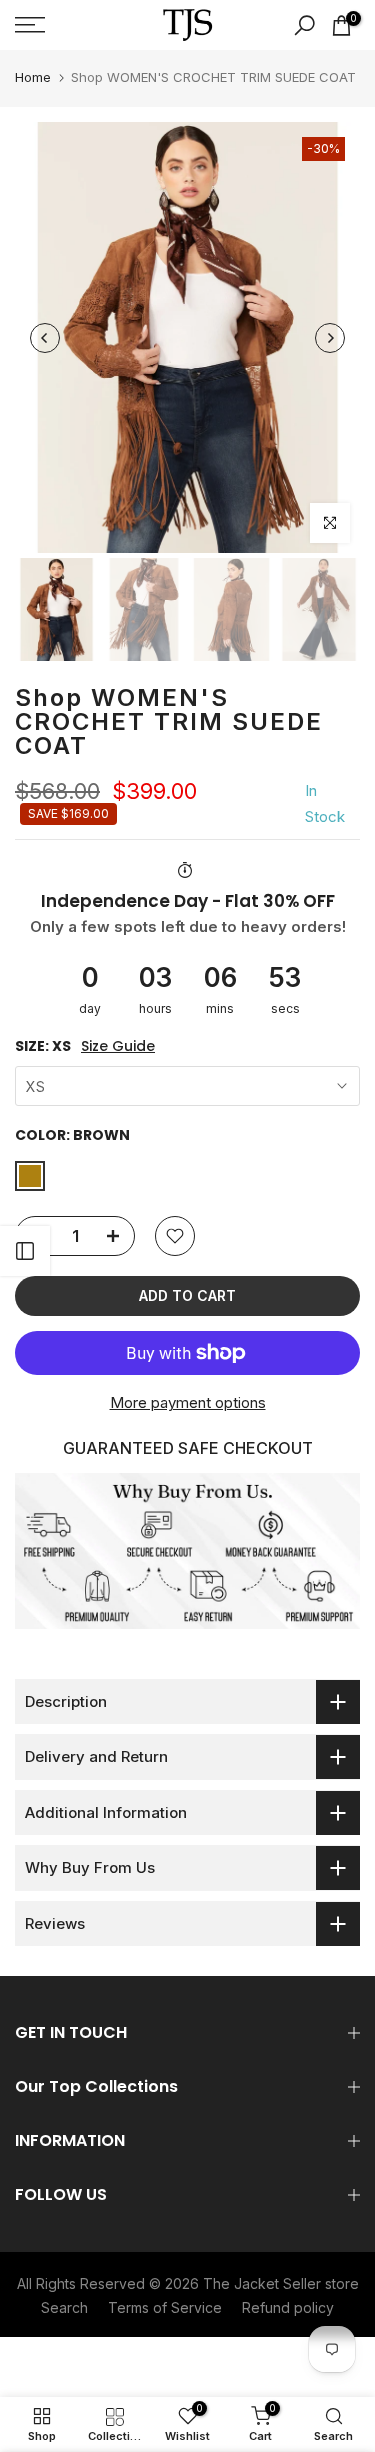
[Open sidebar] (25, 1251)
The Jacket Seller (262, 2283)
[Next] (330, 338)
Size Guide (118, 1046)
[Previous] (45, 338)
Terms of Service (165, 2307)
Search (64, 2307)
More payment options (188, 1402)
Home (33, 77)
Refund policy (288, 2307)
